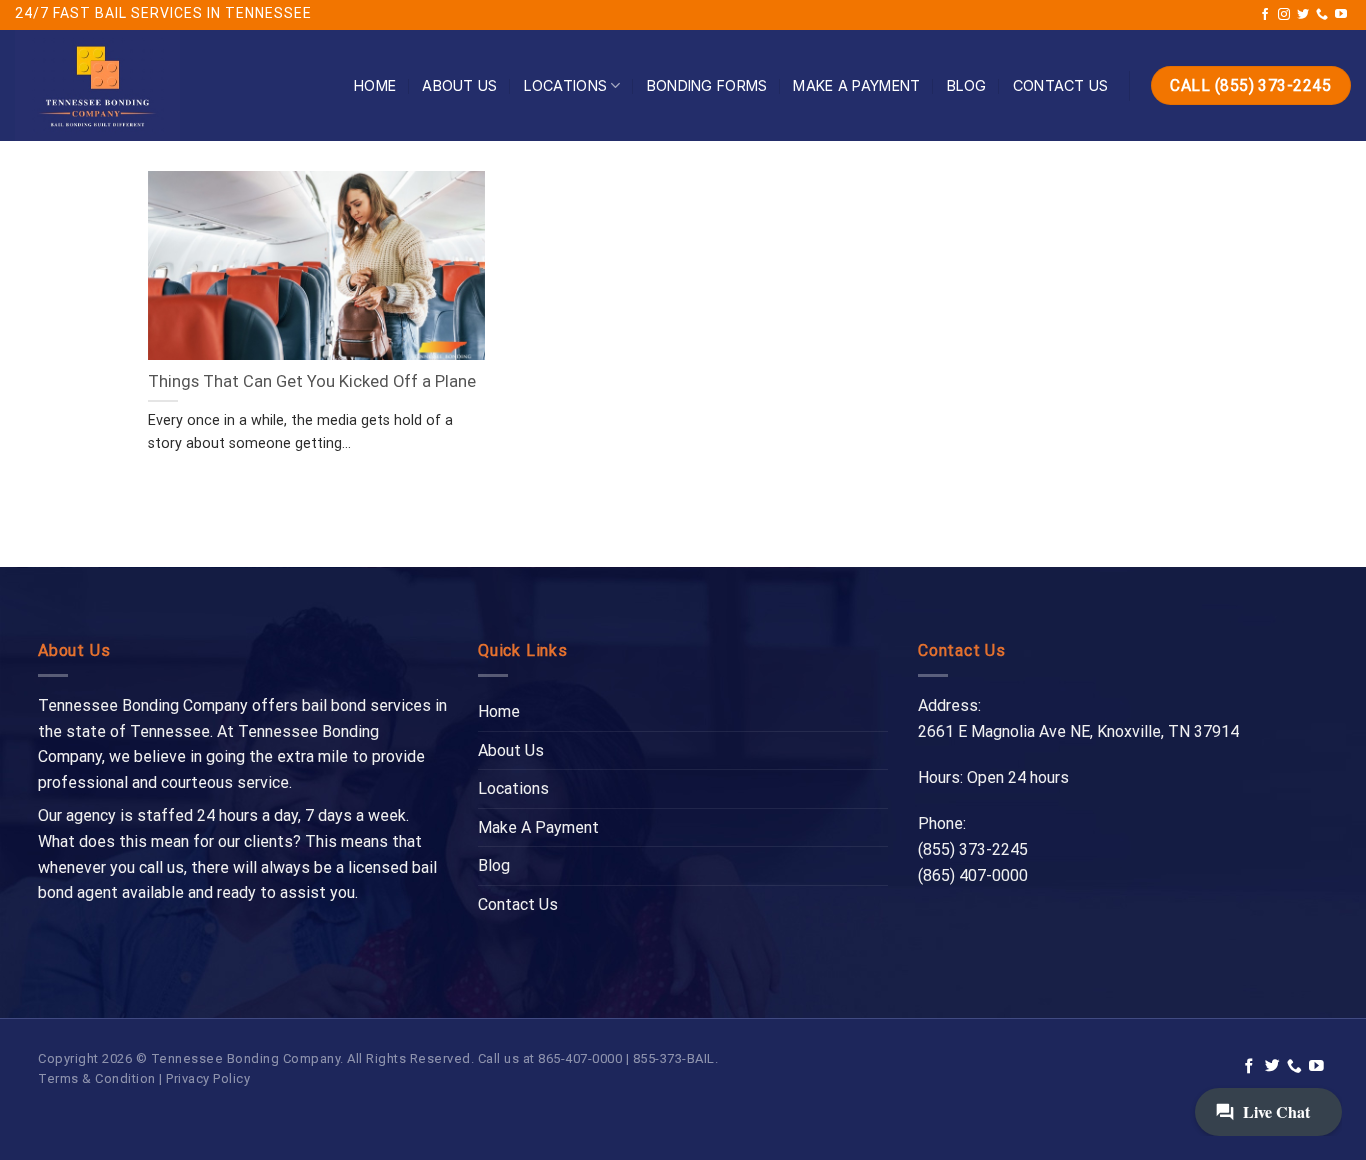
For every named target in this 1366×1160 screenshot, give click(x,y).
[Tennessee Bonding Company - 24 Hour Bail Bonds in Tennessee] (162, 85)
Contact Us (1061, 85)
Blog (967, 85)
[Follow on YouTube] (1341, 15)
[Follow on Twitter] (1303, 15)
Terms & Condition (97, 1078)
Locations (566, 85)
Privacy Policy (208, 1078)
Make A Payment (856, 85)
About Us (459, 85)
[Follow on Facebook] (1265, 15)
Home (375, 85)
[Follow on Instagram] (1284, 15)
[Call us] (1322, 15)
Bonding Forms (707, 85)
